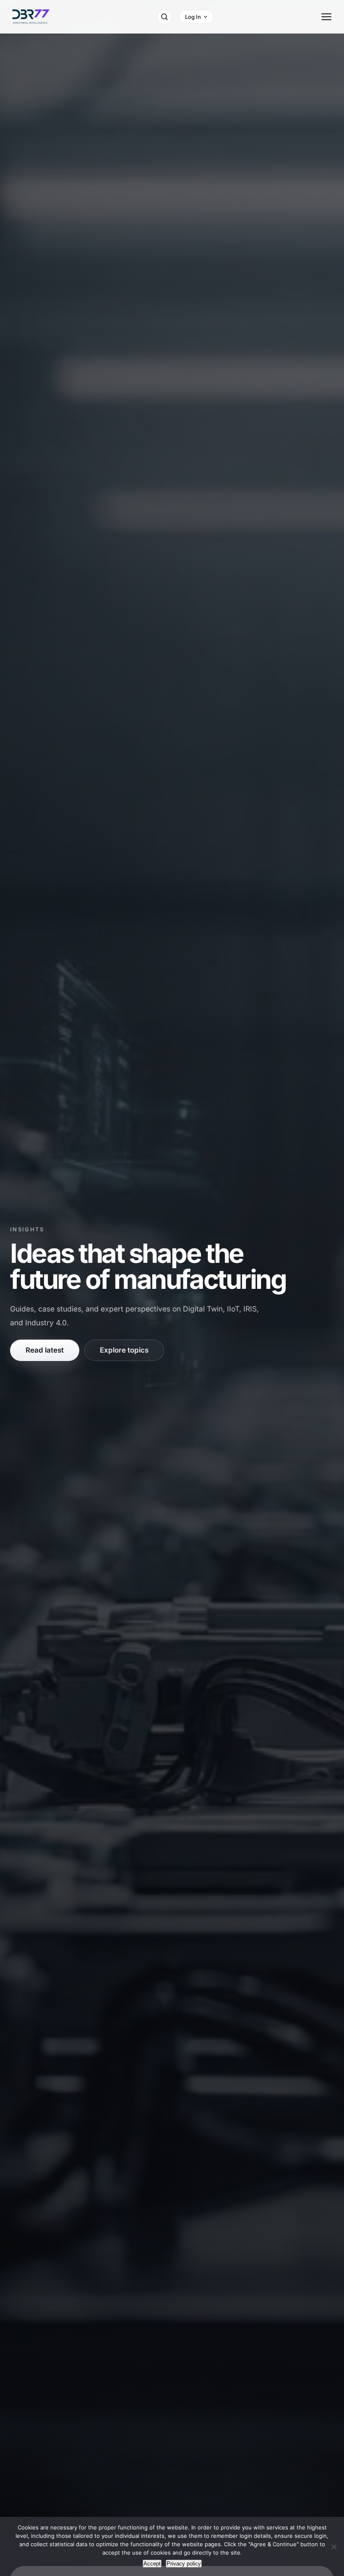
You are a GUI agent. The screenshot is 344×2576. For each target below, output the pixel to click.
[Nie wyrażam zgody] (334, 2547)
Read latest (45, 1350)
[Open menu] (326, 17)
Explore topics (124, 1350)
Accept (152, 2564)
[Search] (164, 17)
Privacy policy (184, 2564)
